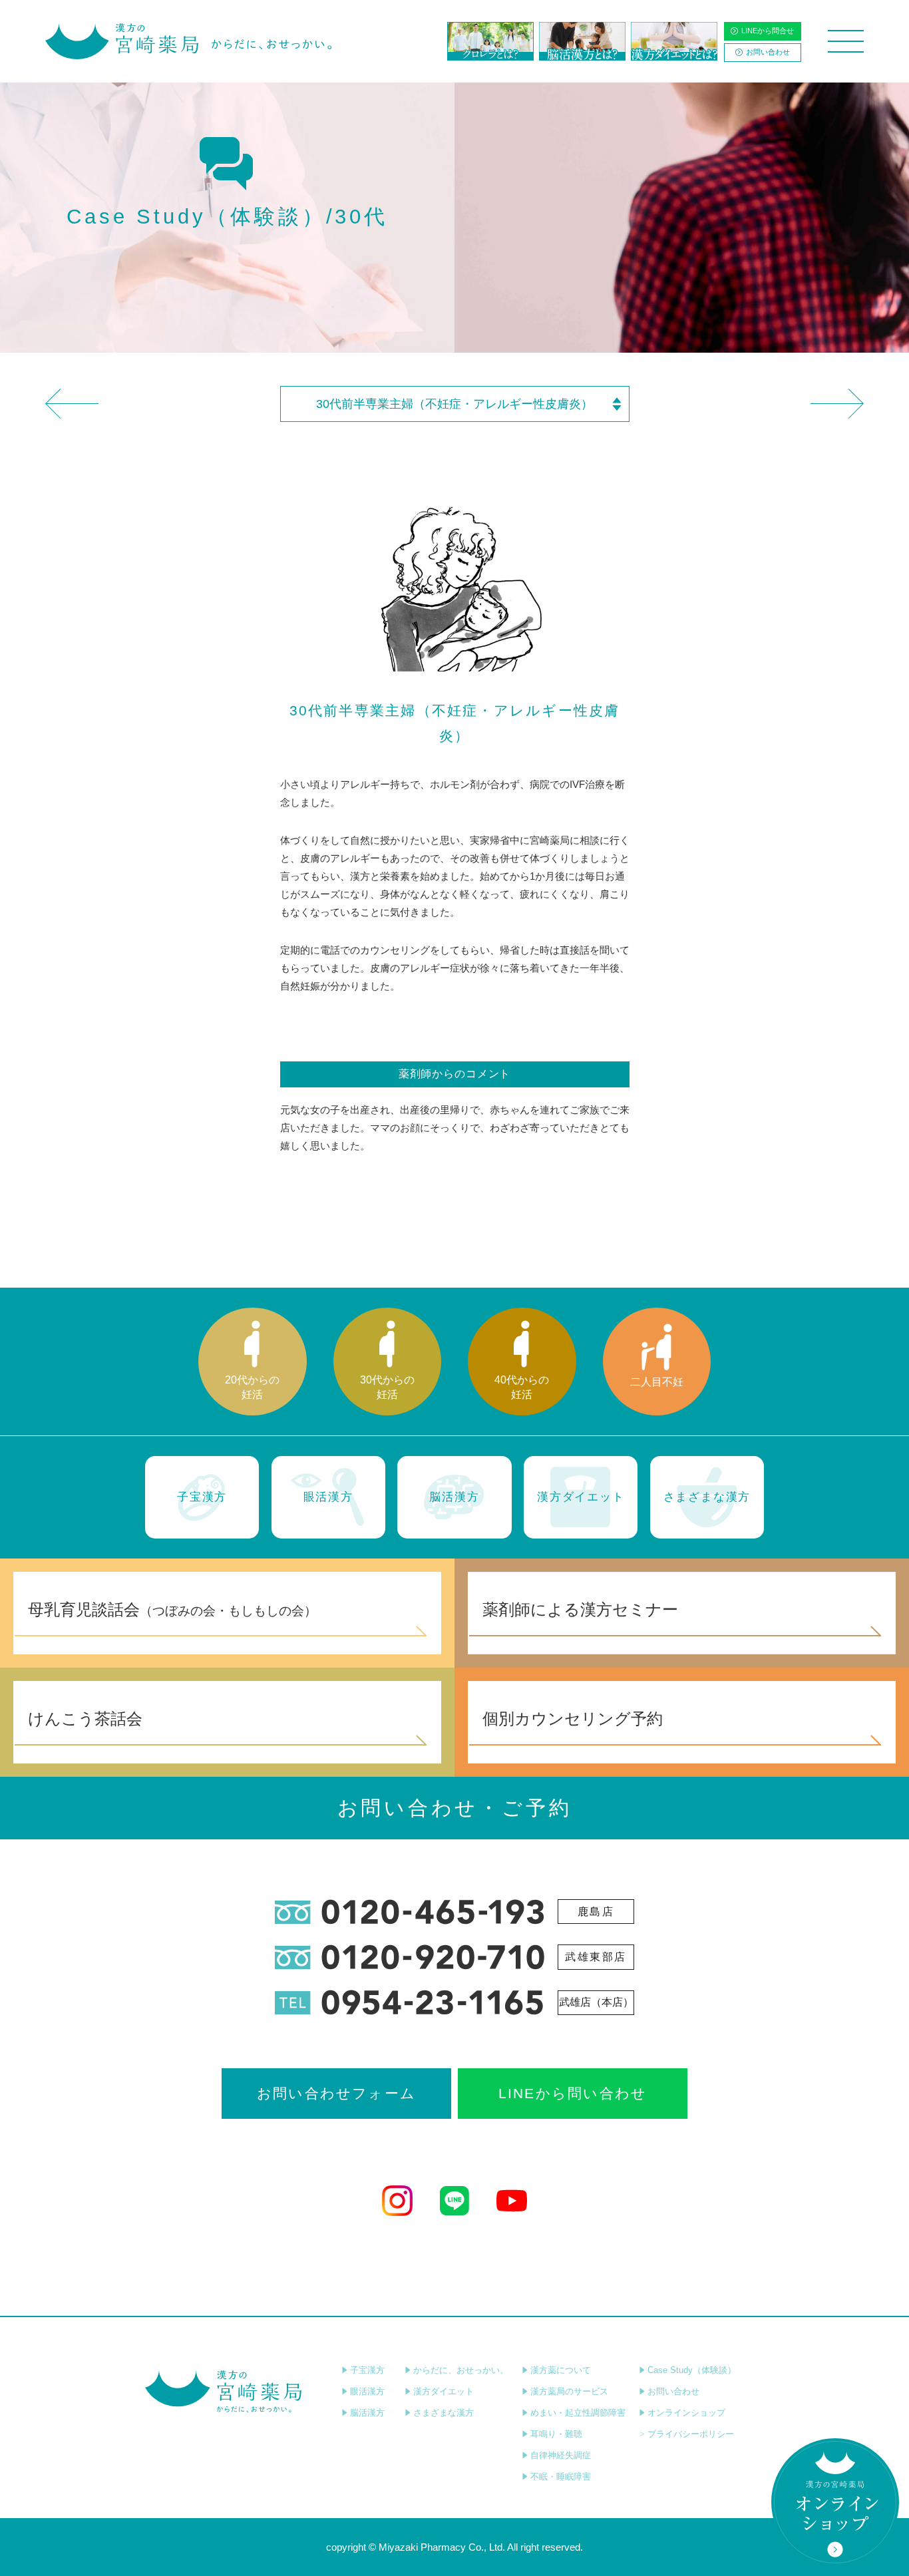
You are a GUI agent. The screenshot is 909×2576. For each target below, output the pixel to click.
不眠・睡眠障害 (561, 2477)
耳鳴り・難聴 (556, 2434)
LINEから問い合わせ (573, 2093)
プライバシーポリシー (691, 2434)
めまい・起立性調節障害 (578, 2413)
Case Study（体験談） (692, 2370)
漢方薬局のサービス (569, 2391)
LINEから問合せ (768, 31)
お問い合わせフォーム (336, 2093)
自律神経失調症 (561, 2455)
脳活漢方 (367, 2413)
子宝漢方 (367, 2370)
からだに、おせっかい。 (461, 2370)
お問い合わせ (768, 52)
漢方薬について (561, 2370)
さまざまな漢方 (444, 2413)
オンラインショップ (686, 2413)
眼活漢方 (367, 2391)
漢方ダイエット (444, 2391)
